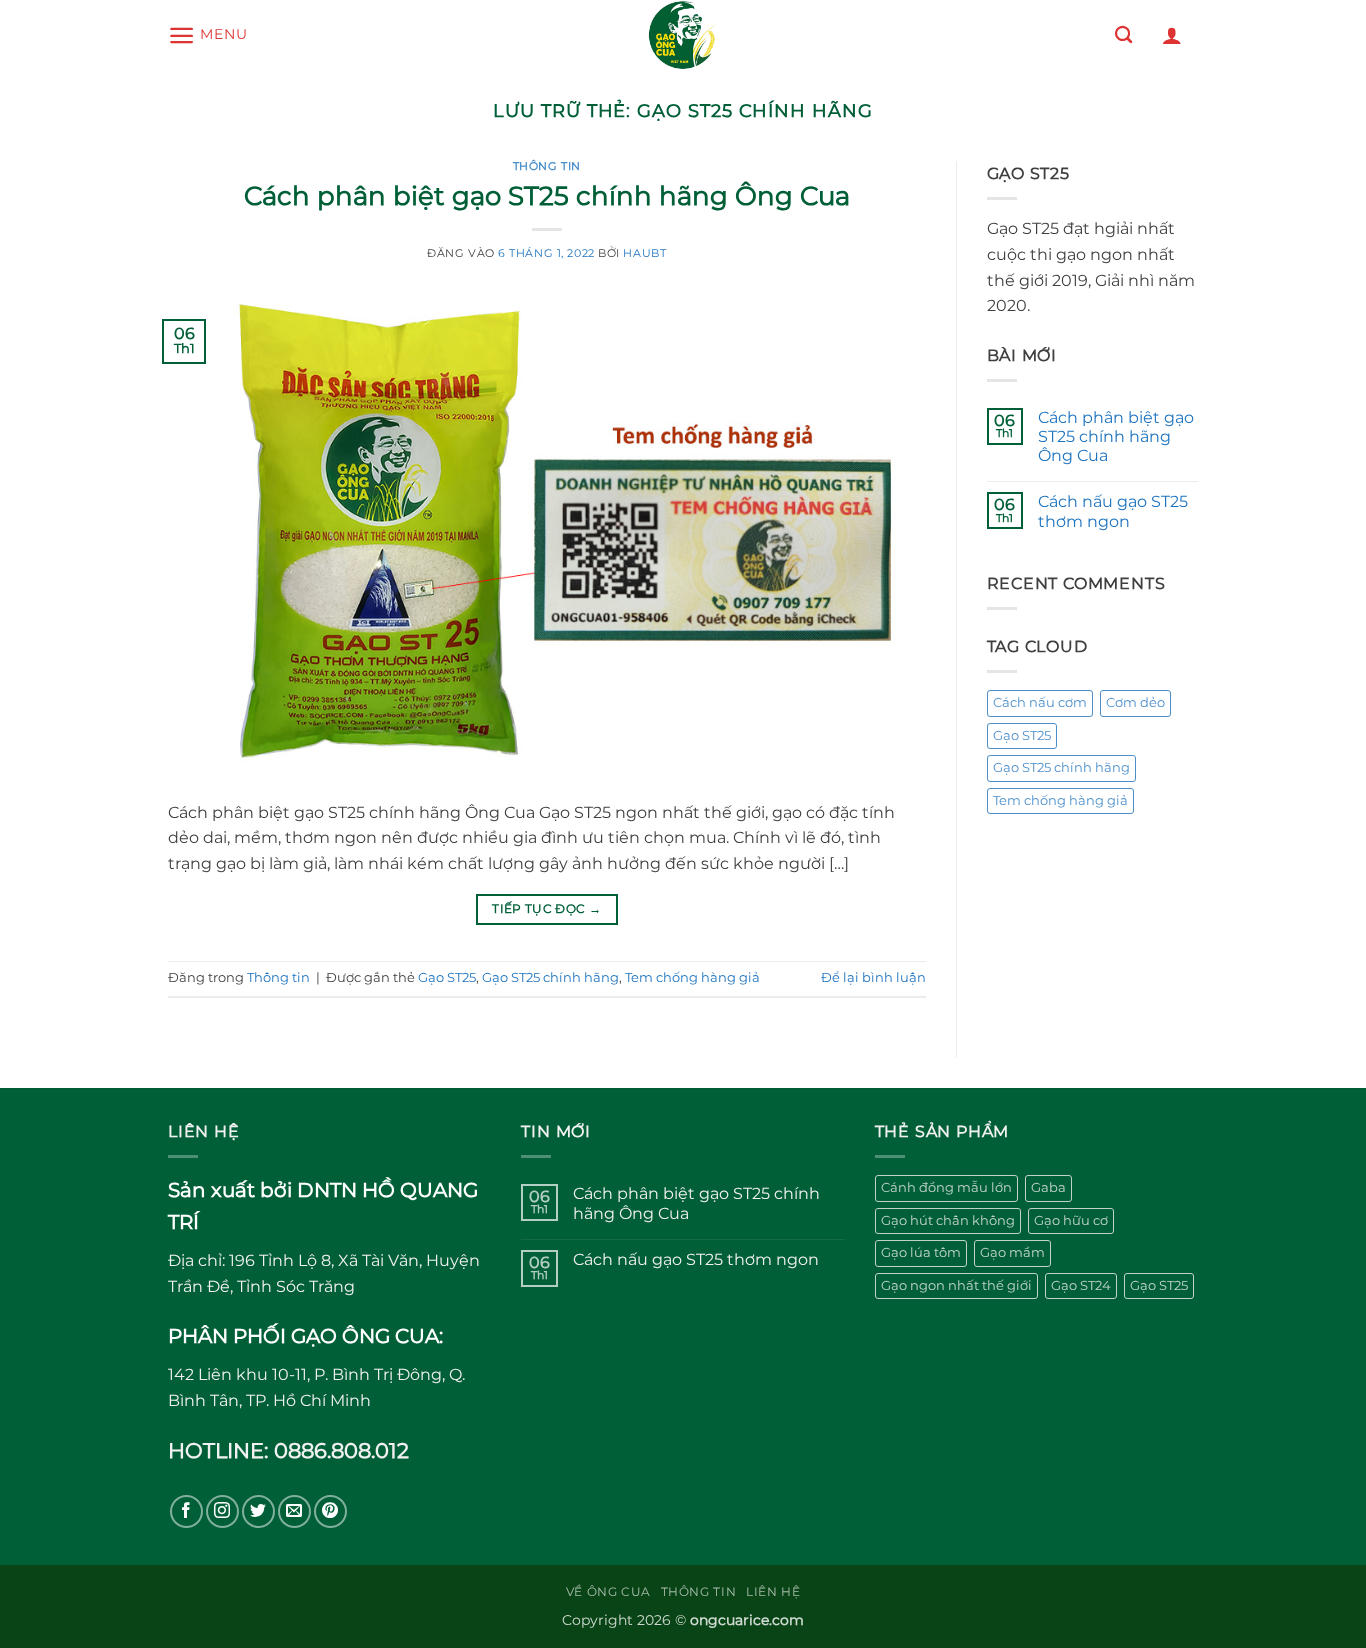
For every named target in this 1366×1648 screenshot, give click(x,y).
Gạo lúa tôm (921, 1252)
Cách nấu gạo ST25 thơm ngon (1113, 511)
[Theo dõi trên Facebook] (186, 1511)
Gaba (1048, 1187)
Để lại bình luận (873, 977)
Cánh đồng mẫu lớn (946, 1187)
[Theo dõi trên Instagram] (222, 1511)
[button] (207, 35)
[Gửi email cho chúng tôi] (294, 1511)
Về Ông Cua (608, 1591)
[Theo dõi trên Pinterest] (330, 1511)
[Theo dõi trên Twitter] (258, 1511)
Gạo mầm (1012, 1252)
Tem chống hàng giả (692, 977)
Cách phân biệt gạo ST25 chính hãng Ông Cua (547, 195)
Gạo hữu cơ (1071, 1220)
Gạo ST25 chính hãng (550, 977)
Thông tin (547, 166)
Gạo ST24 (1081, 1285)
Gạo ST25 (447, 977)
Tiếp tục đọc (546, 908)
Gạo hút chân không (948, 1220)
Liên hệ (773, 1591)
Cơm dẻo (1135, 702)
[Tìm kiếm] (1123, 35)
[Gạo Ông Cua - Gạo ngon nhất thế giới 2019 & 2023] (683, 35)
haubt (644, 253)
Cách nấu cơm (1040, 702)
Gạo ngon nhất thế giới (956, 1285)
